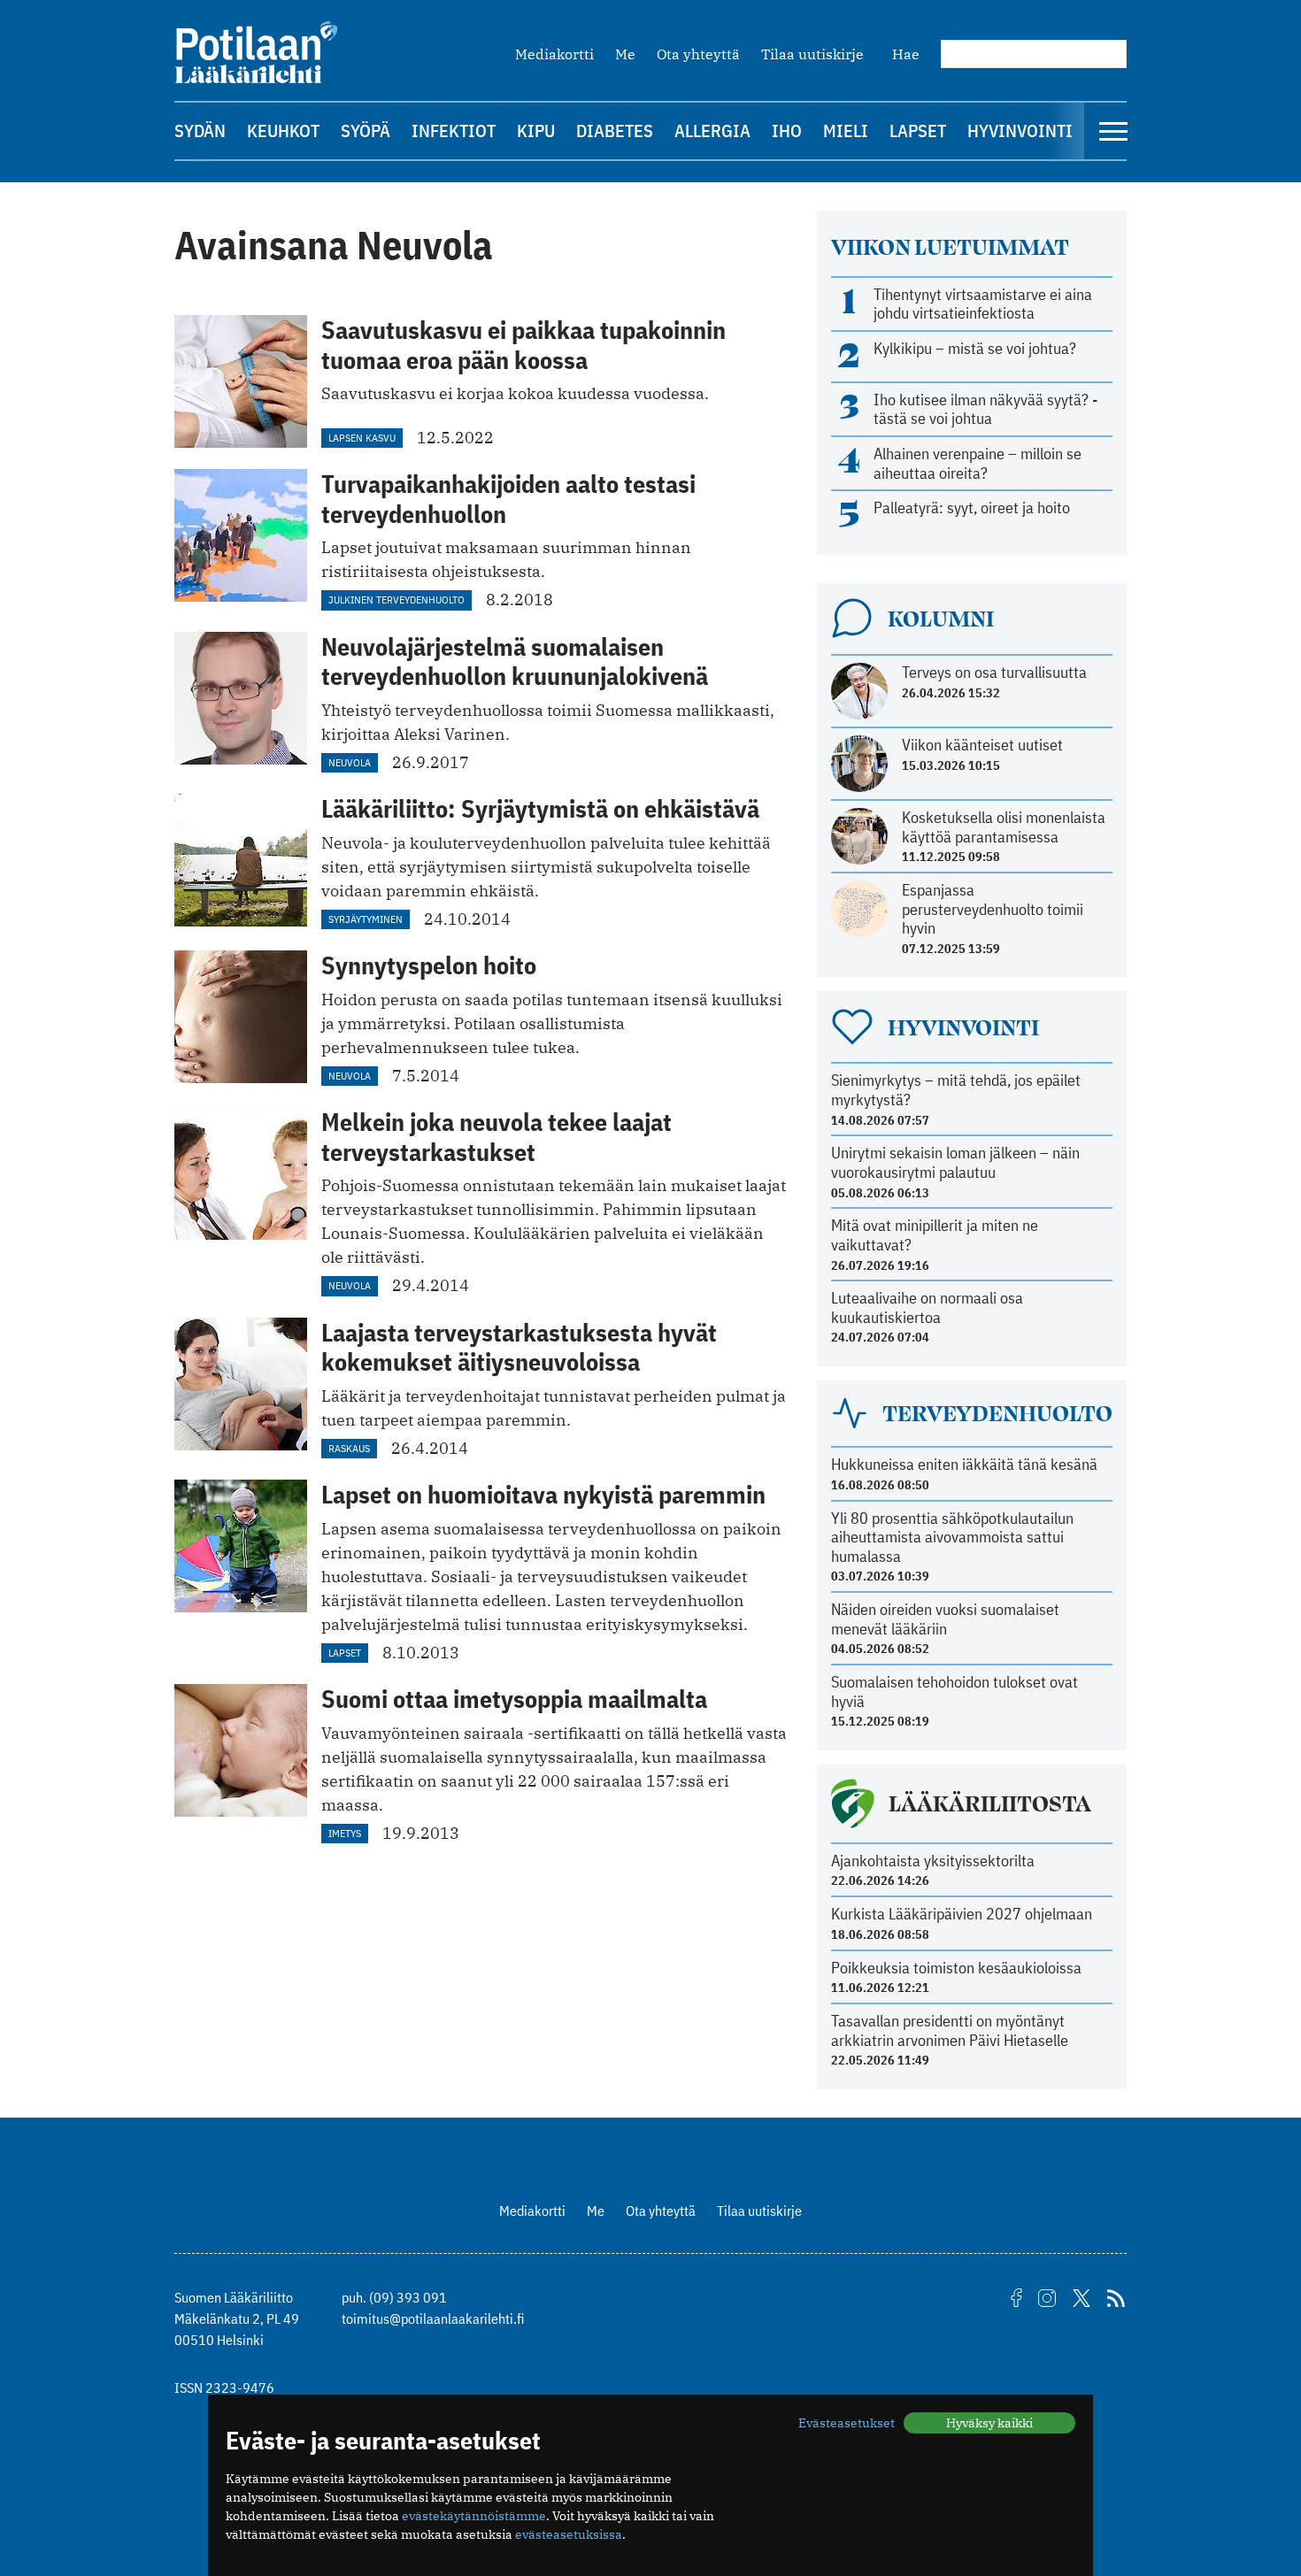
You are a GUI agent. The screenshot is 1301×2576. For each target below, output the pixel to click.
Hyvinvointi (1020, 131)
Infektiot (454, 131)
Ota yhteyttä (698, 54)
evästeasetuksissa (569, 2534)
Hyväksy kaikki (989, 2423)
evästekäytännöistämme (474, 2516)
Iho (787, 131)
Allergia (712, 131)
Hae (906, 54)
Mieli (846, 131)
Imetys (345, 1833)
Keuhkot (283, 131)
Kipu (536, 131)
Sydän (200, 131)
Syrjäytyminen (366, 919)
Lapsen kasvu (362, 438)
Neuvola (350, 762)
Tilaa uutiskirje (812, 54)
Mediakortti (554, 54)
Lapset (918, 131)
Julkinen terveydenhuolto (396, 600)
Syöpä (366, 131)
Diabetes (615, 131)
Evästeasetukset (847, 2423)
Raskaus (349, 1448)
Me (625, 54)
